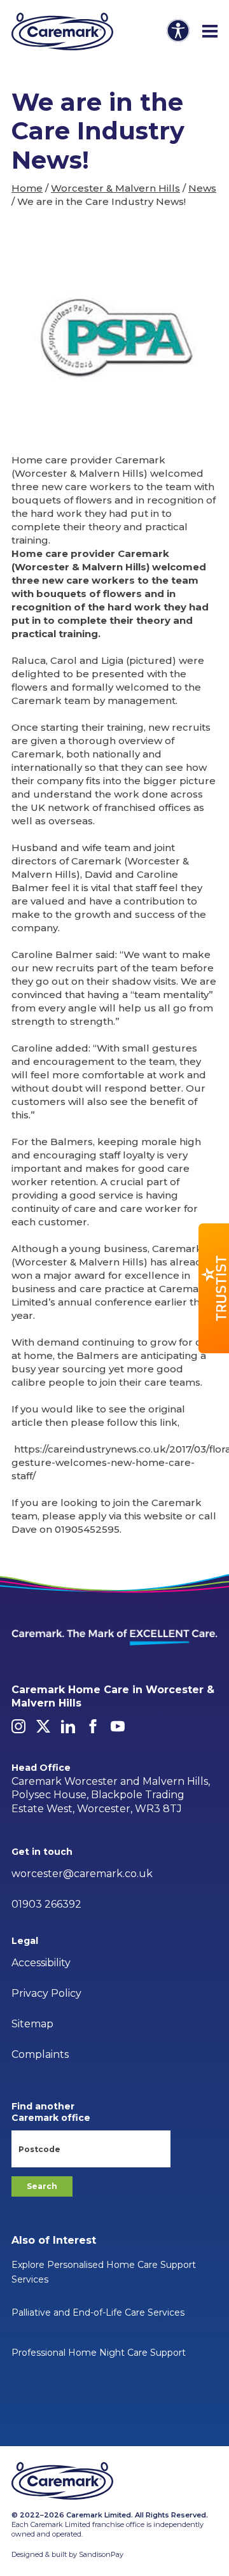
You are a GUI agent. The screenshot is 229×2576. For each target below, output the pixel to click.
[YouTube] (118, 1726)
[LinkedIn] (68, 1726)
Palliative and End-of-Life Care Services (98, 2312)
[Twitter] (43, 1726)
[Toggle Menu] (210, 32)
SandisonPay (101, 2554)
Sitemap (32, 2024)
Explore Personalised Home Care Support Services (104, 2272)
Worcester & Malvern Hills (115, 188)
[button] (214, 1288)
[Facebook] (93, 1726)
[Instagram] (18, 1726)
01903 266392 (46, 1904)
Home (27, 188)
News (202, 188)
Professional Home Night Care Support (99, 2353)
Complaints (40, 2054)
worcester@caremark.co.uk (82, 1874)
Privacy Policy (46, 1993)
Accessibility (41, 1963)
